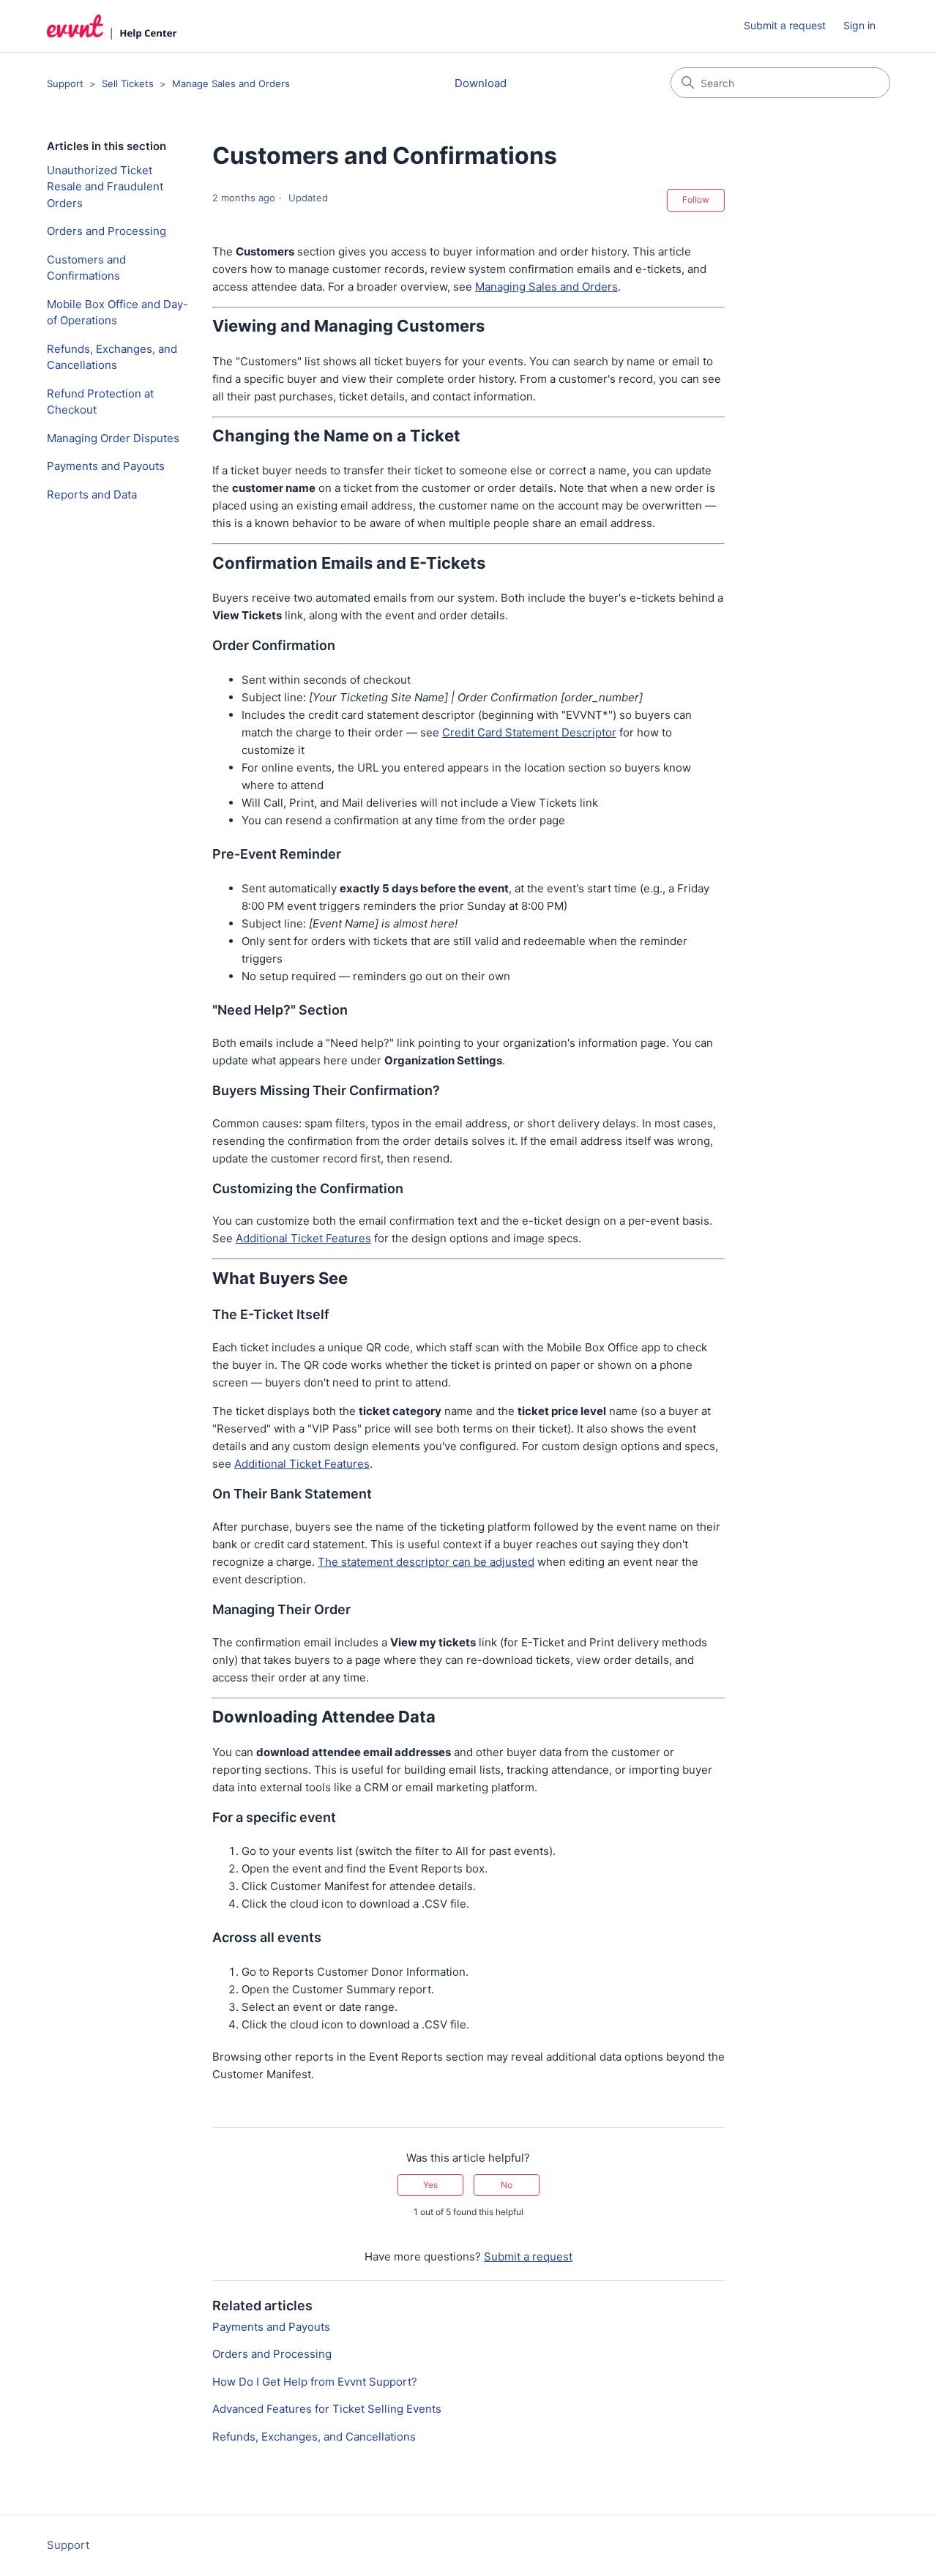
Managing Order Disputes (113, 438)
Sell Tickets (128, 83)
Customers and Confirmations (86, 268)
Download (481, 83)
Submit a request (785, 25)
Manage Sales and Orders (231, 83)
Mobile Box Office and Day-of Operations (117, 313)
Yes (430, 2185)
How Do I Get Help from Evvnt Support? (315, 2382)
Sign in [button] (859, 25)
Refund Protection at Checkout (100, 402)
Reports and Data (92, 494)
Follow (696, 199)
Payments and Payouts (106, 466)
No (507, 2185)
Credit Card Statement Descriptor (529, 732)
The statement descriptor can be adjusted (426, 1562)
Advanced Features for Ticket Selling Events (327, 2409)
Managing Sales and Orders (546, 287)
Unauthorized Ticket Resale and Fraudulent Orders (105, 187)
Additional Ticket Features (303, 1238)
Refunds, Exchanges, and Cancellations (112, 357)
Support (65, 83)
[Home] (112, 26)
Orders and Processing (107, 231)
